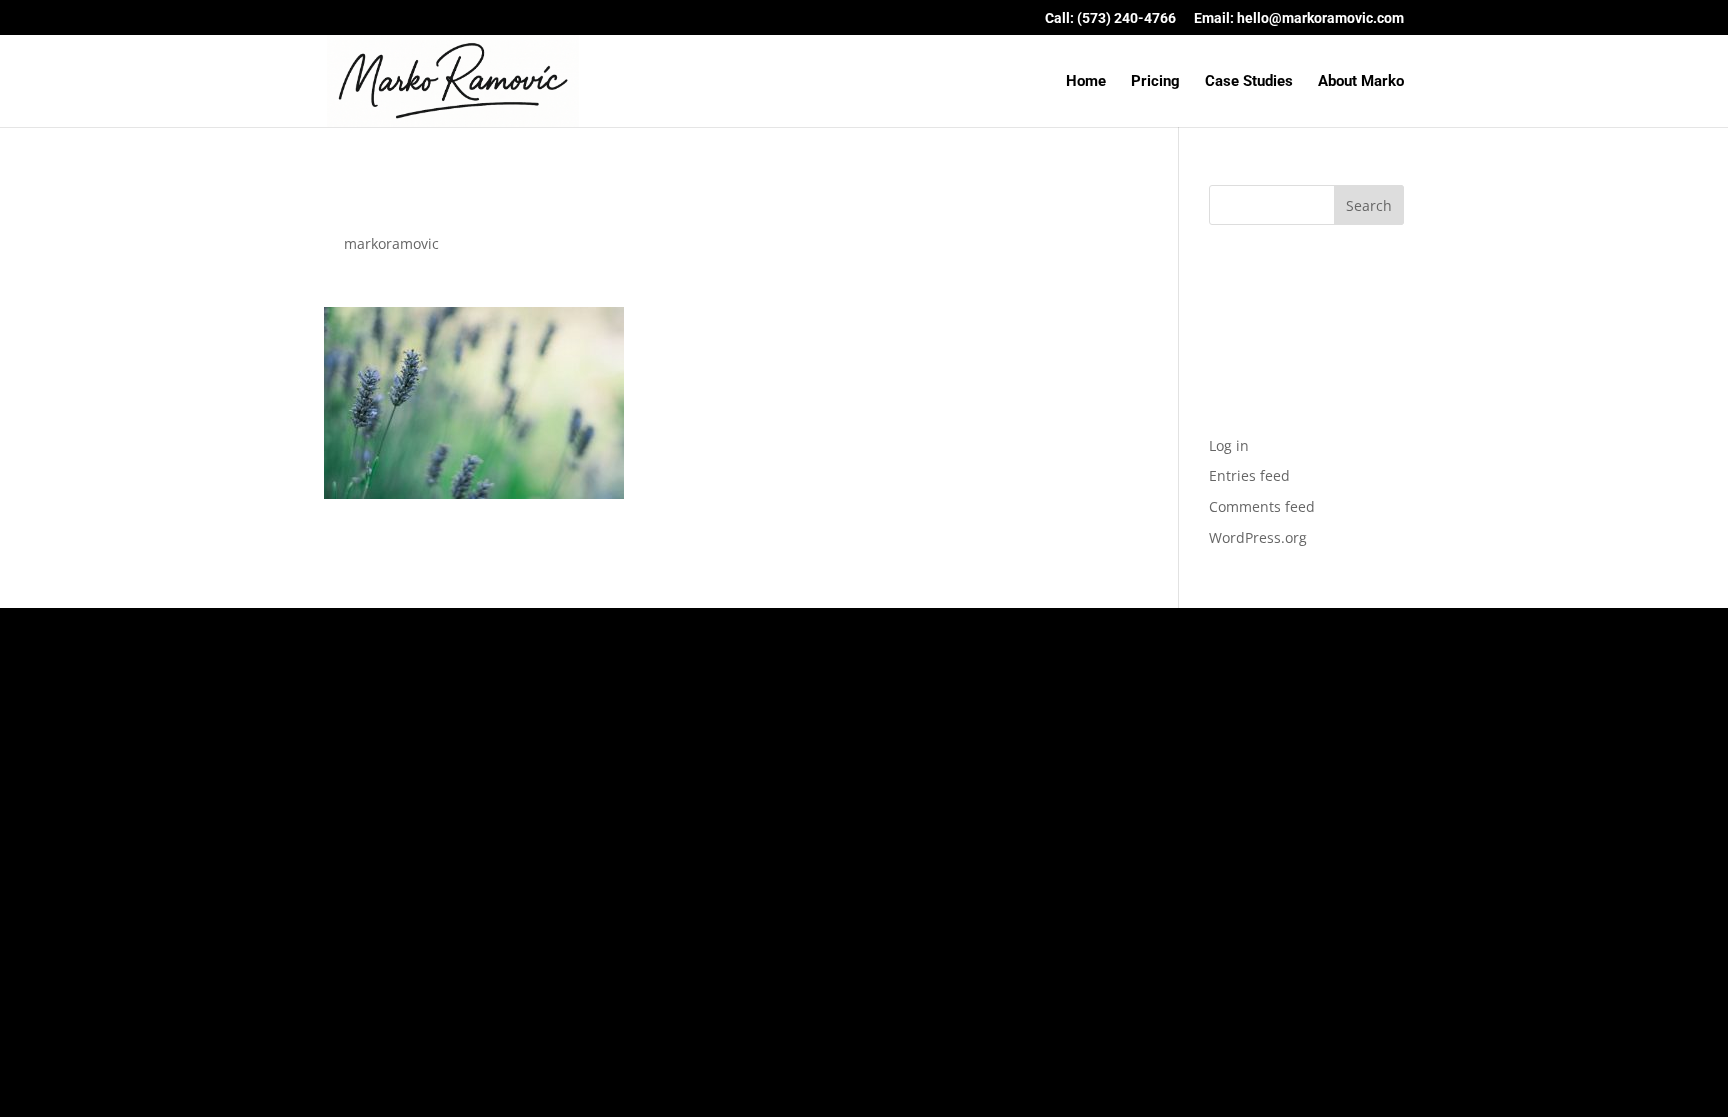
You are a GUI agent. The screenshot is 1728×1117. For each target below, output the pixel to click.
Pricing (1155, 82)
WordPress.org (1258, 537)
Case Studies (1249, 82)
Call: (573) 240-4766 (1110, 18)
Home (1086, 82)
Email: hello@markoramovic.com (1299, 18)
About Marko (1361, 82)
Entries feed (1249, 475)
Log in (1229, 445)
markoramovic (391, 243)
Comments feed (1262, 506)
